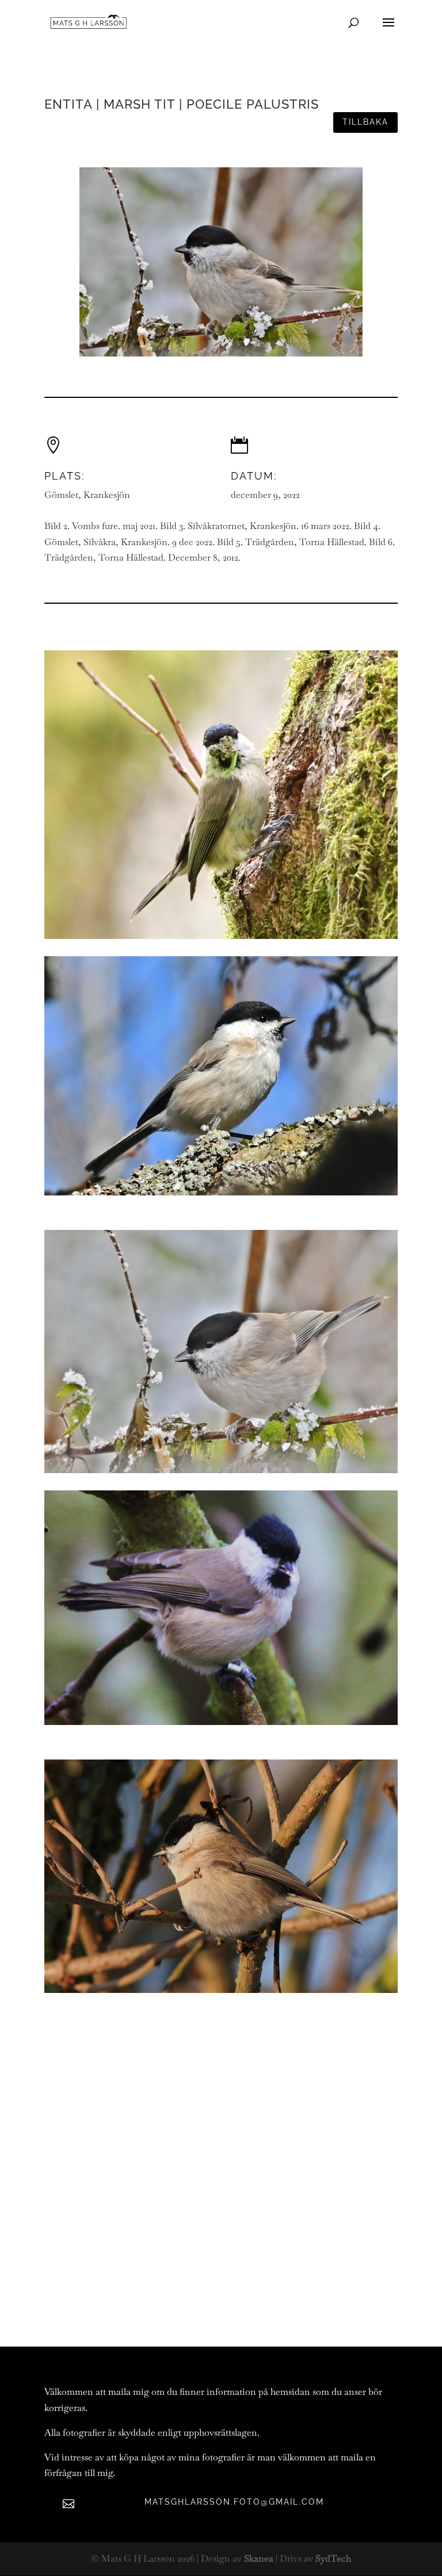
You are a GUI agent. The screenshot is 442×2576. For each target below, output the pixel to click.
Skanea (259, 2558)
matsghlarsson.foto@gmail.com (234, 2502)
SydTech (333, 2558)
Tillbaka (365, 122)
